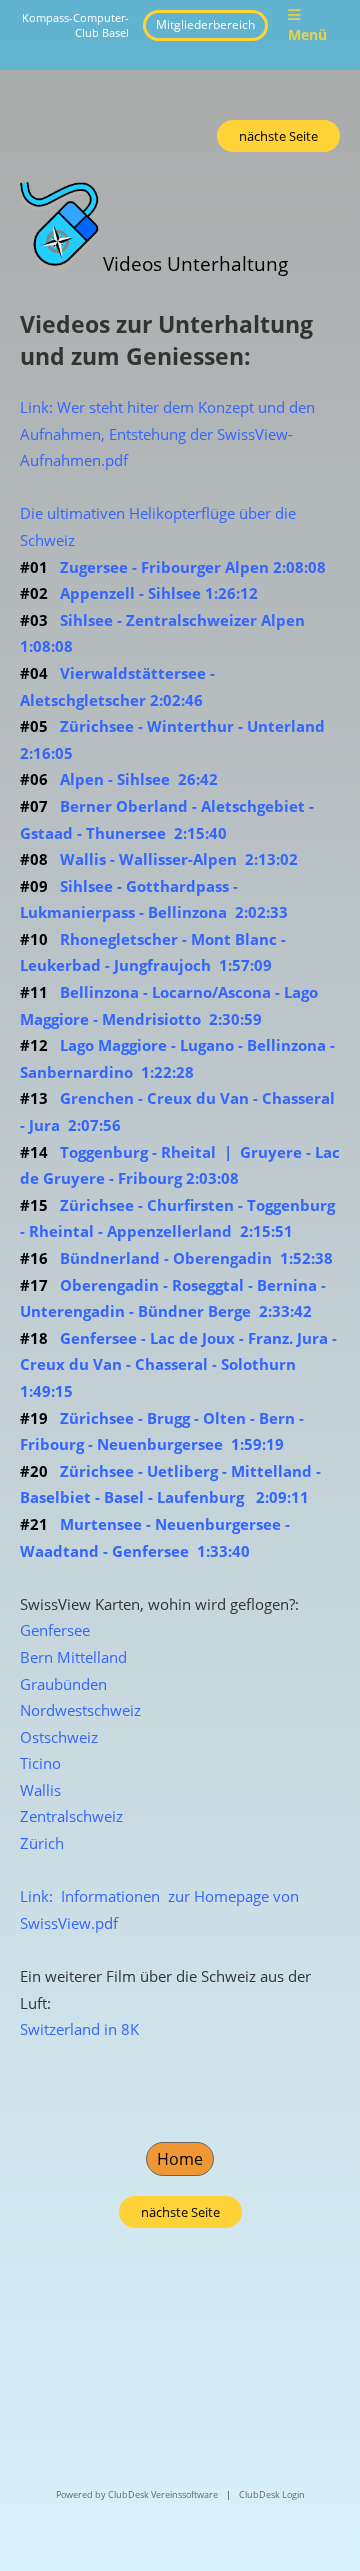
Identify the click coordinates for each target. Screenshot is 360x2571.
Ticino (40, 1763)
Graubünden (63, 1684)
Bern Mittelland (73, 1657)
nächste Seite (278, 136)
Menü (307, 34)
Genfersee (55, 1630)
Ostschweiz (59, 1737)
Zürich (42, 1843)
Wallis (40, 1790)
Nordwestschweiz (80, 1710)
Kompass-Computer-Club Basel (75, 25)
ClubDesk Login (272, 2494)
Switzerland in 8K (79, 2029)
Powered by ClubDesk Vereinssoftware (137, 2494)
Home (180, 2159)
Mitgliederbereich (205, 24)
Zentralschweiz (71, 1816)
